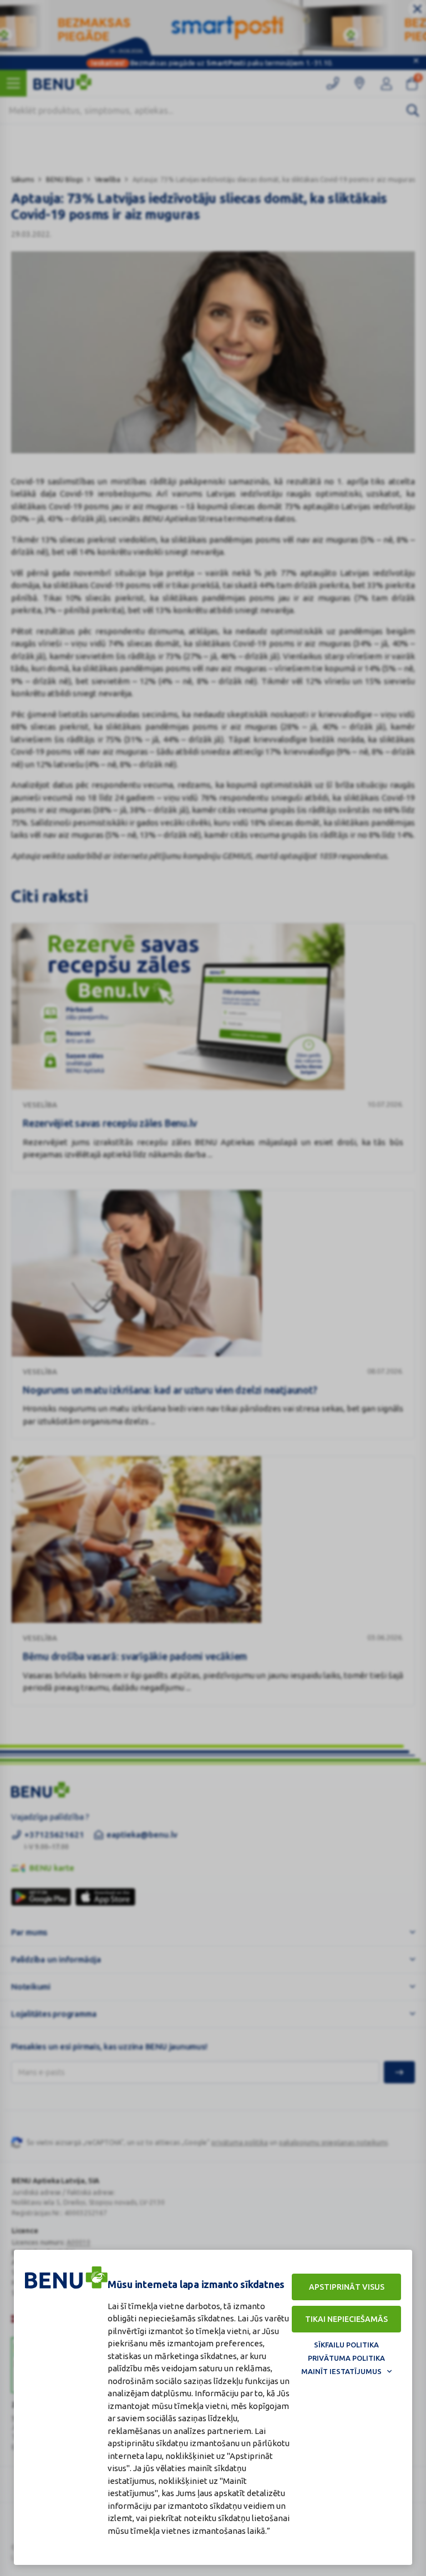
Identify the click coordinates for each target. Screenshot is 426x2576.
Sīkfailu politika (346, 2345)
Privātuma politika (346, 2358)
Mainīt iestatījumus (341, 2371)
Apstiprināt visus (347, 2287)
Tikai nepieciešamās (346, 2319)
